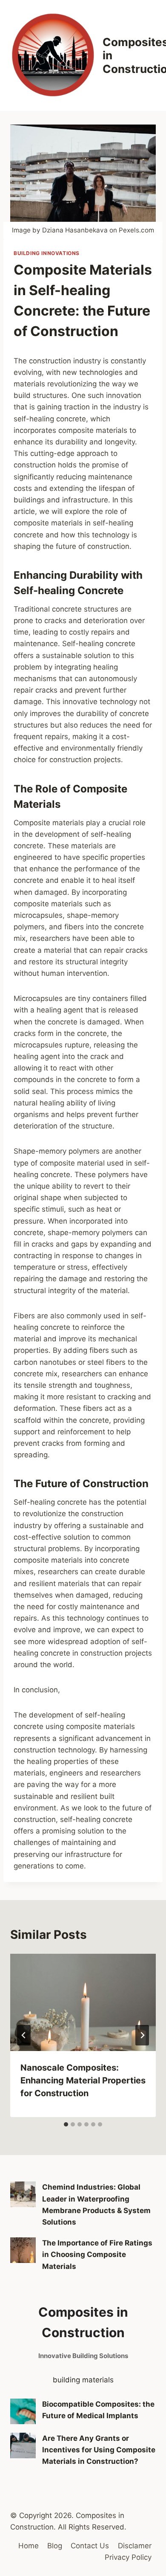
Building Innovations (47, 253)
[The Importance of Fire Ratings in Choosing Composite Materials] (23, 2250)
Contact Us (90, 2546)
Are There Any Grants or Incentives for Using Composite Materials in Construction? (99, 2450)
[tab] (66, 2124)
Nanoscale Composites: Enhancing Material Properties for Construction (83, 2080)
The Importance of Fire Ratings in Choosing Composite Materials (97, 2254)
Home (29, 2546)
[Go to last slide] (24, 2035)
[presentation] (83, 2002)
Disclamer (135, 2546)
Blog (55, 2546)
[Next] (142, 2035)
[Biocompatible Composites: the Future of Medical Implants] (23, 2411)
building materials (83, 2380)
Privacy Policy (128, 2557)
